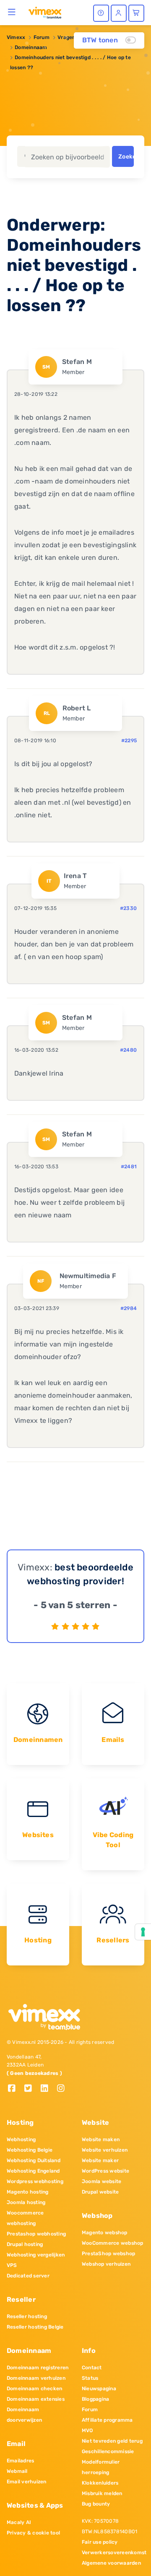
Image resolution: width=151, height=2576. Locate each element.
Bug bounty (96, 2504)
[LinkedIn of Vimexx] (48, 2089)
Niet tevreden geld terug (112, 2441)
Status (90, 2378)
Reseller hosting (27, 2316)
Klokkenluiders (100, 2483)
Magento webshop (105, 2233)
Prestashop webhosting (36, 2234)
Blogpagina (95, 2399)
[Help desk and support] (101, 13)
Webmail (17, 2471)
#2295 (129, 741)
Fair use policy (100, 2542)
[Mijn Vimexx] (119, 13)
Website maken (101, 2139)
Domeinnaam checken (34, 2389)
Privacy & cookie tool (33, 2533)
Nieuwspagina (99, 2389)
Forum (42, 37)
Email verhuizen (27, 2482)
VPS (12, 2265)
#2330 (128, 908)
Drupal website (100, 2192)
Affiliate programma (107, 2420)
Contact (92, 2368)
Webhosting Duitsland (34, 2160)
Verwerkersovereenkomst (113, 2553)
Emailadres (20, 2461)
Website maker (100, 2160)
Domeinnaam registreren (38, 2368)
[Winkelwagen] (136, 13)
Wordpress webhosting (35, 2181)
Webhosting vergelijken (36, 2255)
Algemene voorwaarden (111, 2563)
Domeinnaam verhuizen (36, 2378)
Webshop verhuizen (106, 2264)
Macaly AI (19, 2522)
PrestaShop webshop (108, 2254)
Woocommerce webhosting (25, 2218)
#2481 (129, 1167)
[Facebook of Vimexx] (15, 2089)
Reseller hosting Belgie (35, 2327)
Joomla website (102, 2181)
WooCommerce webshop (113, 2243)
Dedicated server (28, 2276)
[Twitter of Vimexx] (31, 2089)
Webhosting (21, 2139)
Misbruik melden (102, 2493)
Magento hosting (28, 2192)
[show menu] (12, 12)
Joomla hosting (26, 2202)
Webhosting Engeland (33, 2171)
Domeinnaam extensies (36, 2399)
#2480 (128, 1050)
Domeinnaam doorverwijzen (24, 2415)
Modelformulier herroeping (101, 2467)
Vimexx (16, 37)
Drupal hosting (25, 2244)
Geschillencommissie (108, 2451)
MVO (87, 2430)
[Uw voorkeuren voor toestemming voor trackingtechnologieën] (143, 1932)
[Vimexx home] (45, 12)
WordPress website (105, 2171)
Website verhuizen (105, 2150)
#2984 (129, 1308)
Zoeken (126, 157)
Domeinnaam (31, 47)
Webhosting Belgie (30, 2150)
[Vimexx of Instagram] (63, 2089)
